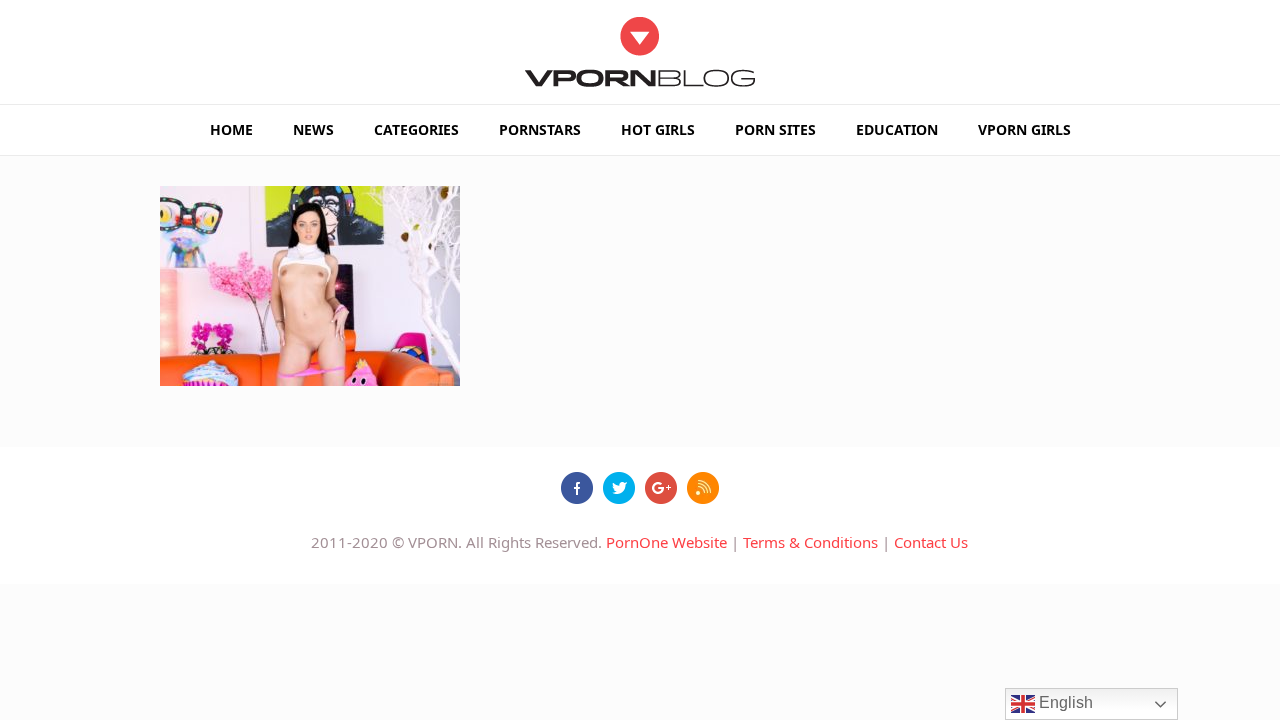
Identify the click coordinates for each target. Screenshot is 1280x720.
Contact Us (931, 542)
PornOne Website (666, 542)
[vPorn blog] (640, 52)
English (1064, 702)
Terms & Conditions (810, 542)
